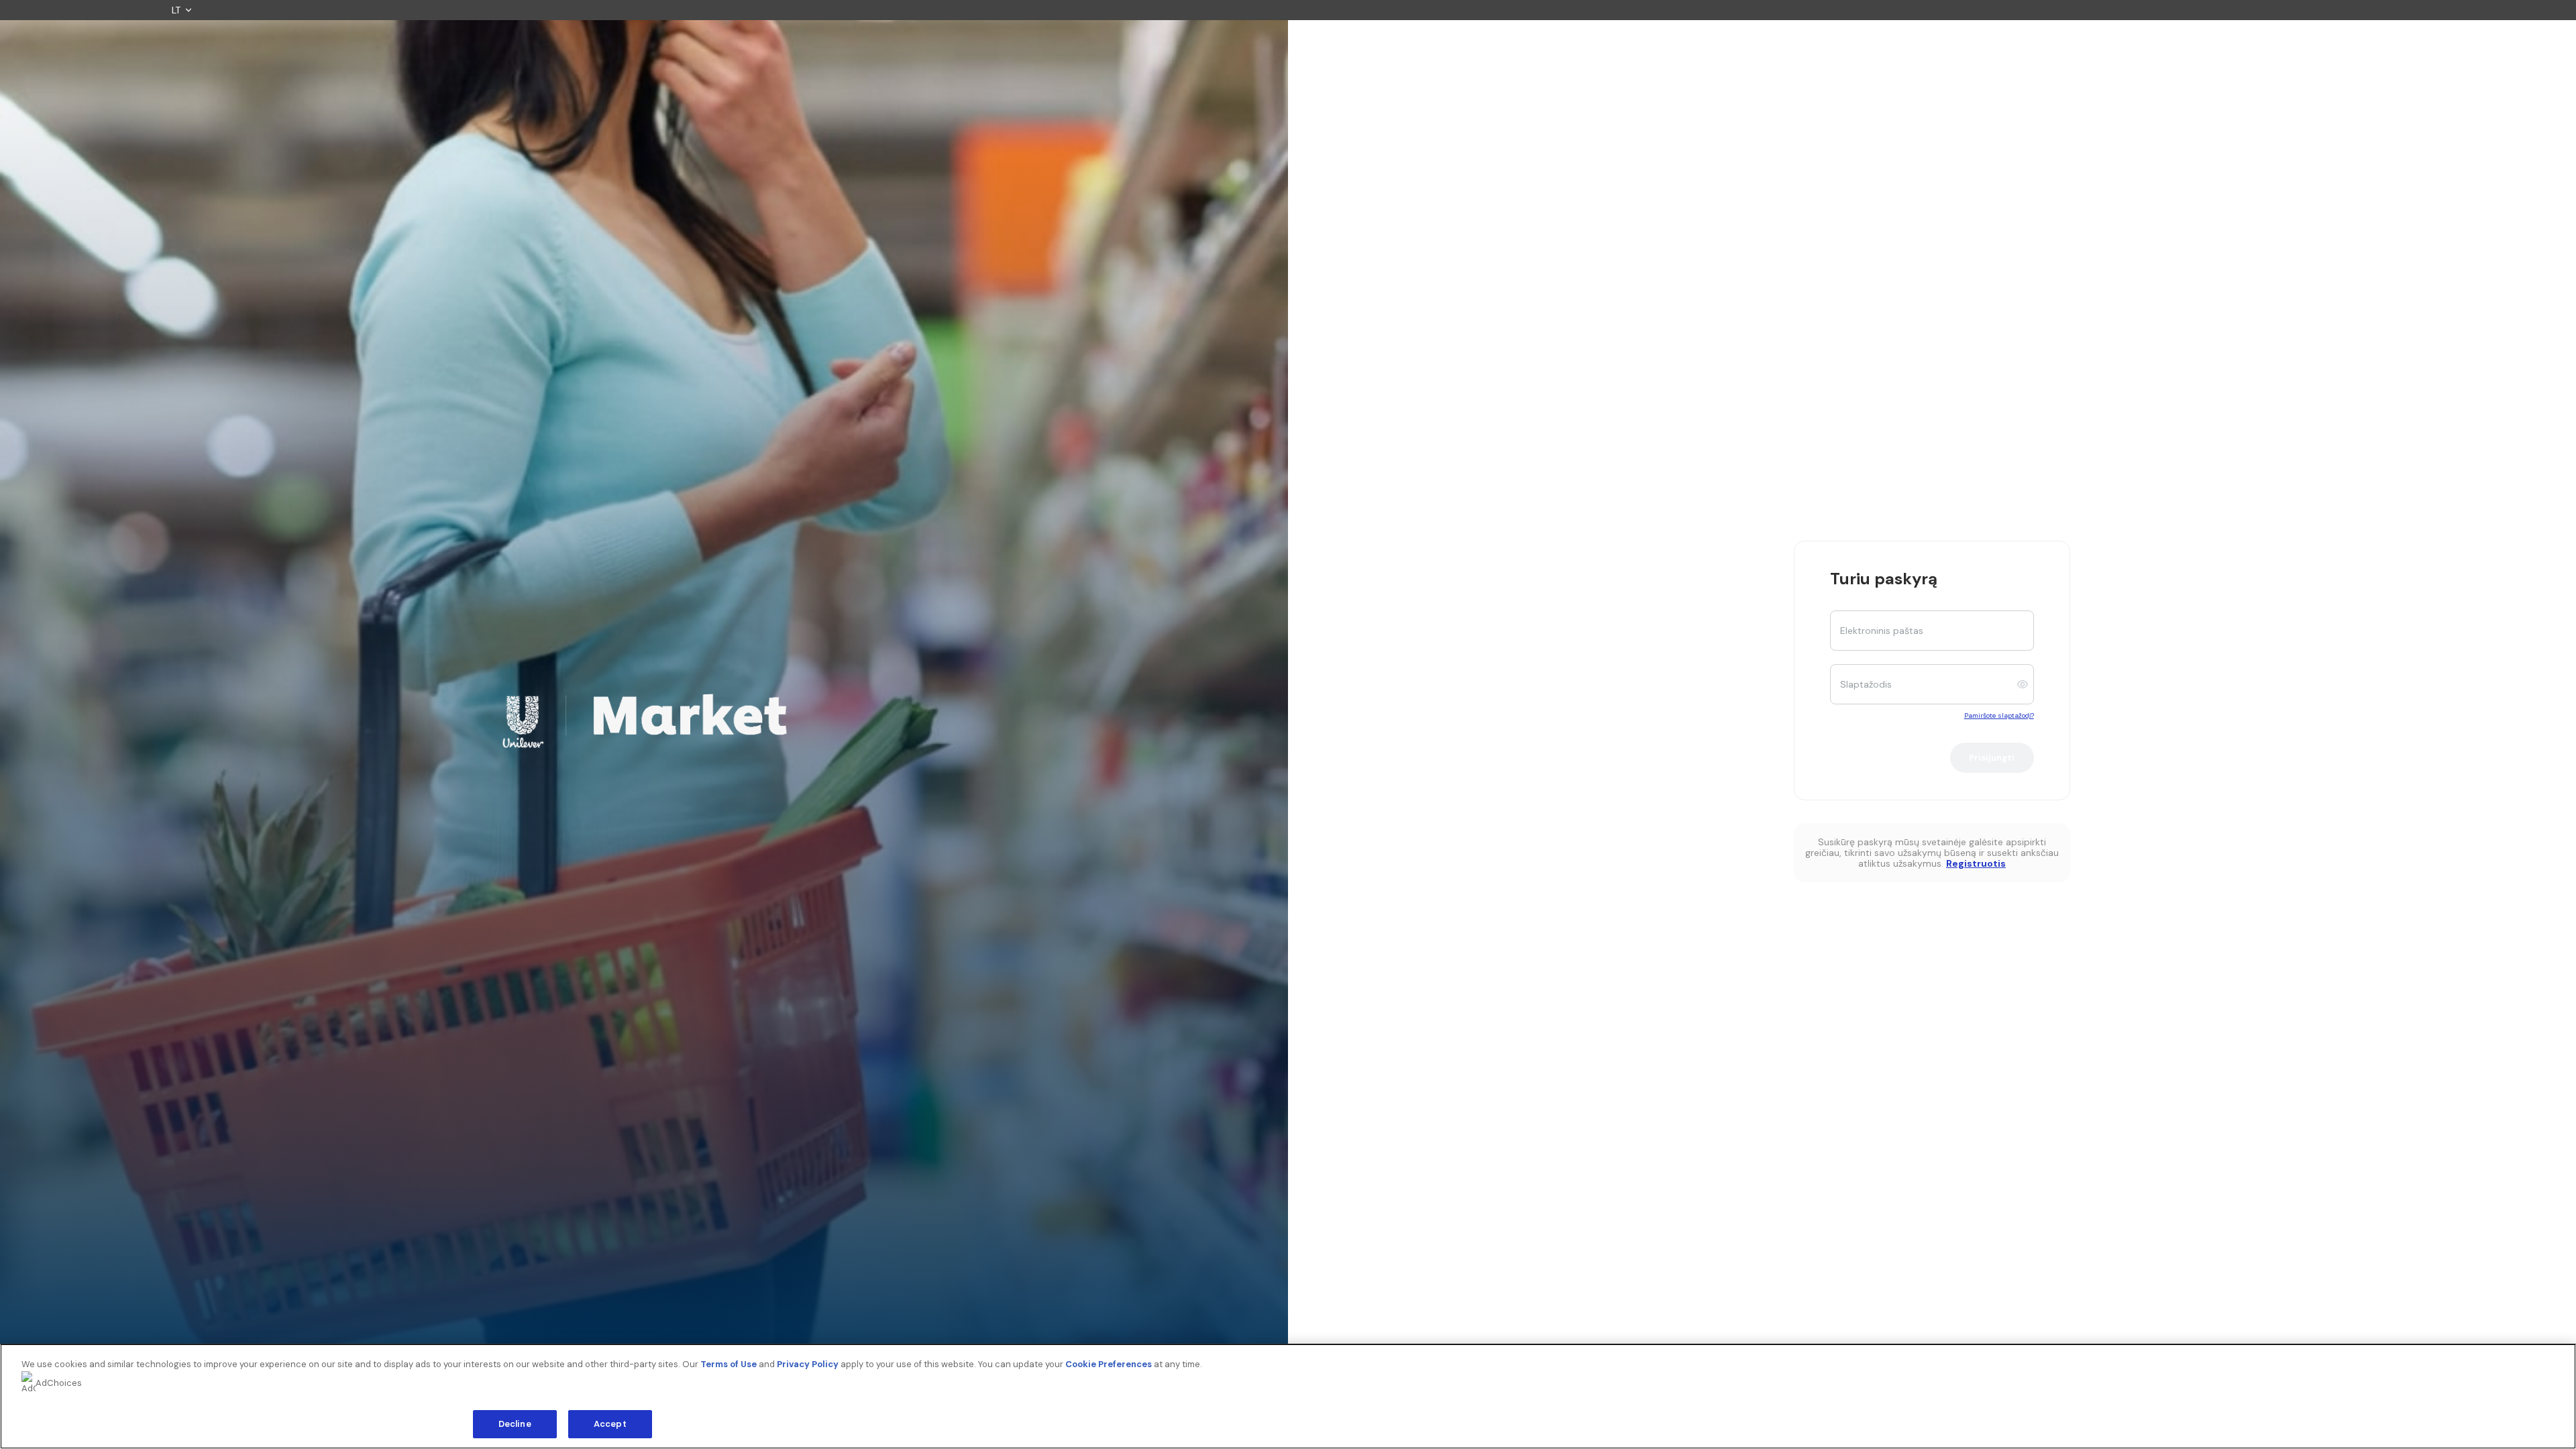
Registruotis (1976, 863)
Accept (610, 1424)
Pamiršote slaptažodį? (1999, 715)
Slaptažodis (1866, 684)
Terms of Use (729, 1364)
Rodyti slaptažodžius (2026, 684)
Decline (515, 1424)
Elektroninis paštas (1882, 631)
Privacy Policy (808, 1364)
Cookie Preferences (1109, 1364)
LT (176, 10)
